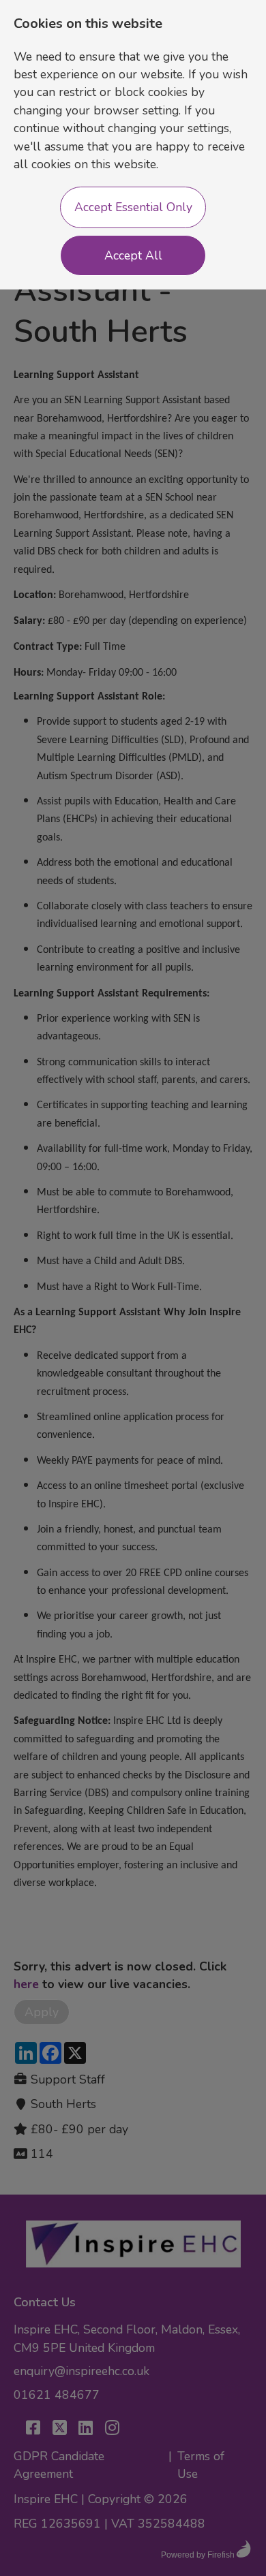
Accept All (133, 255)
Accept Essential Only (133, 207)
